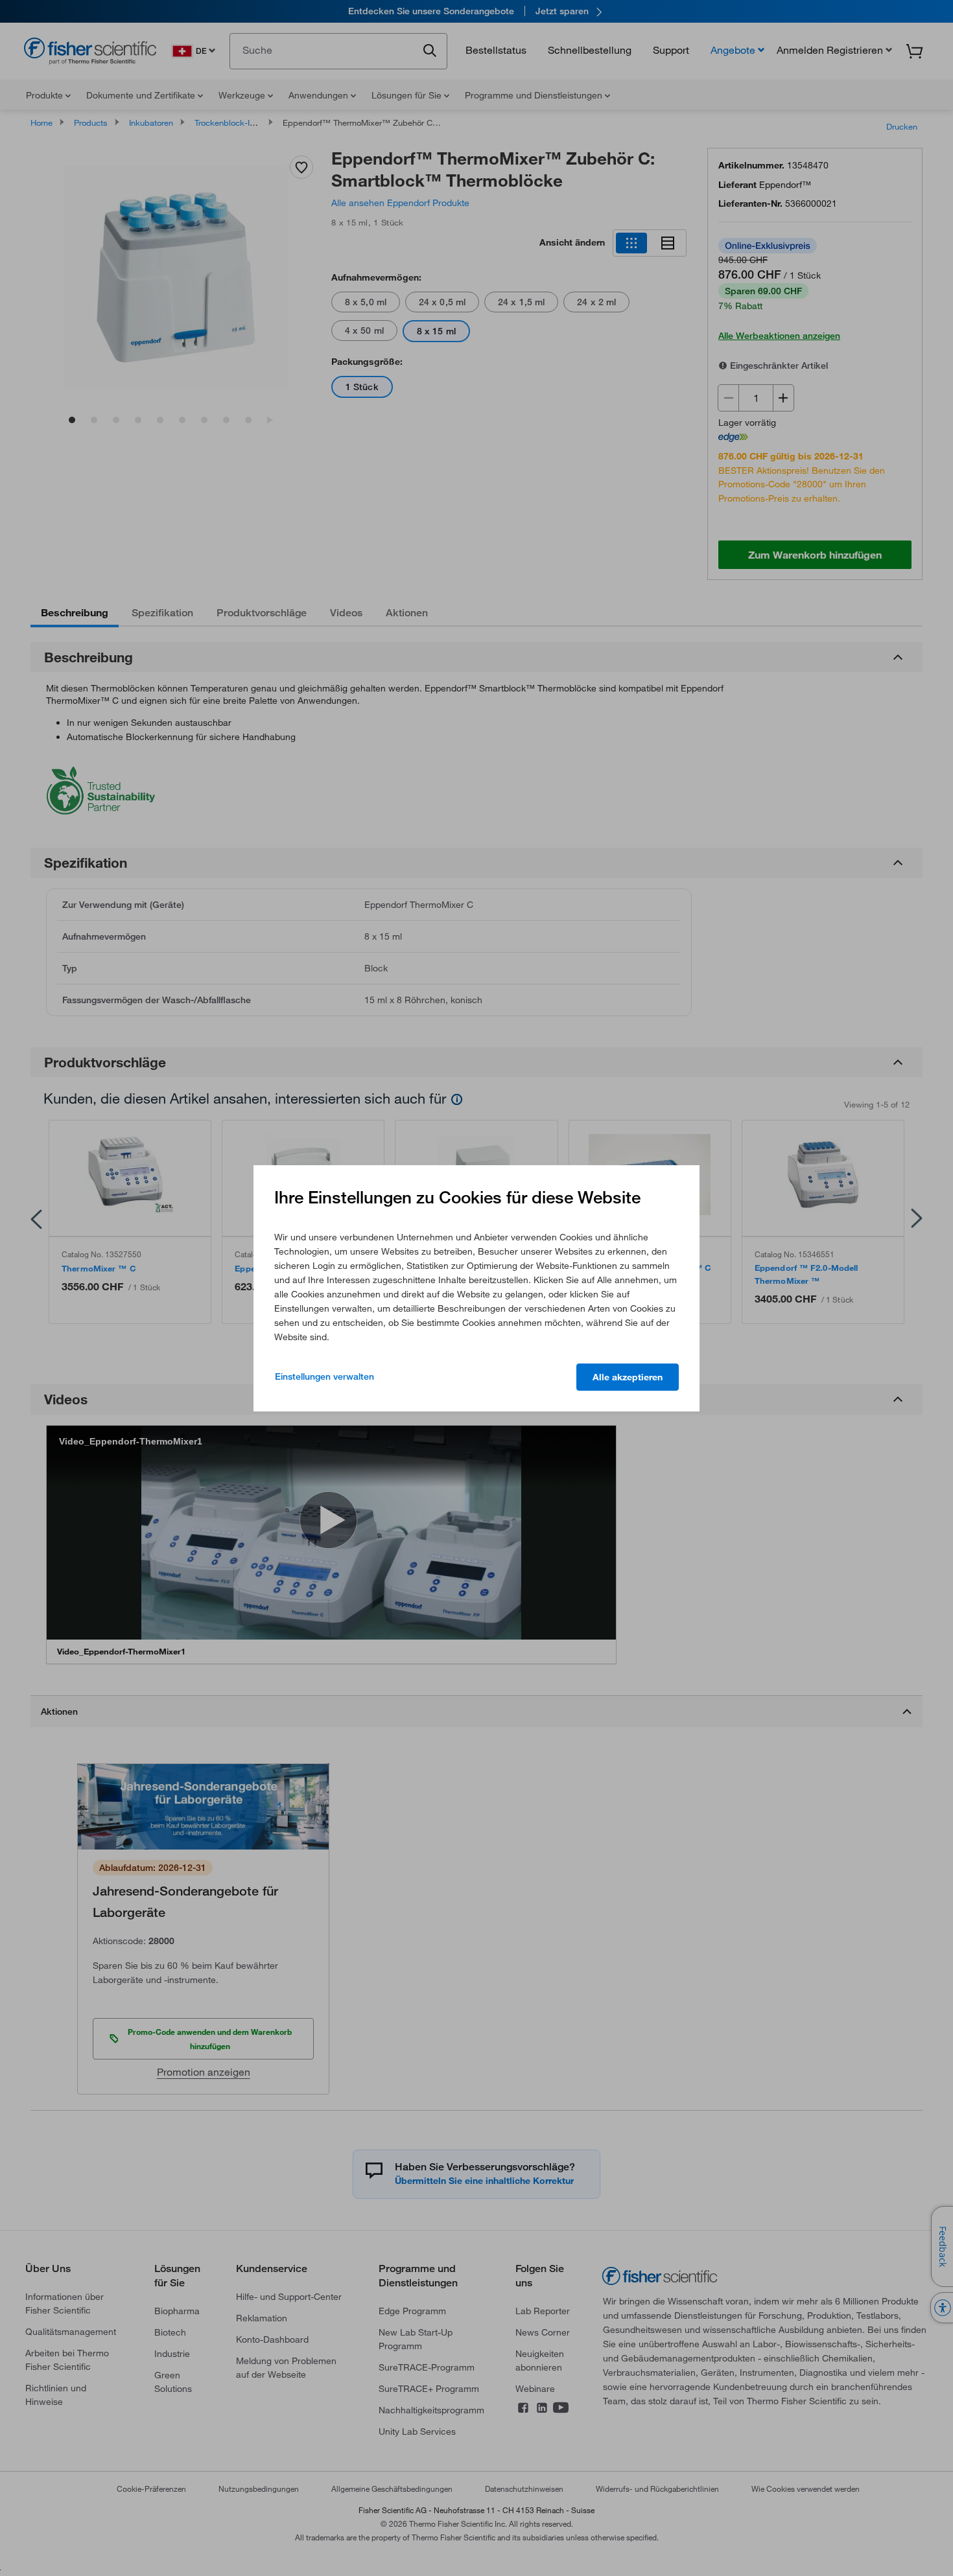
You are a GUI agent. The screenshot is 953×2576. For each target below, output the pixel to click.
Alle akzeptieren (628, 1377)
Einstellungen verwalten (324, 1376)
